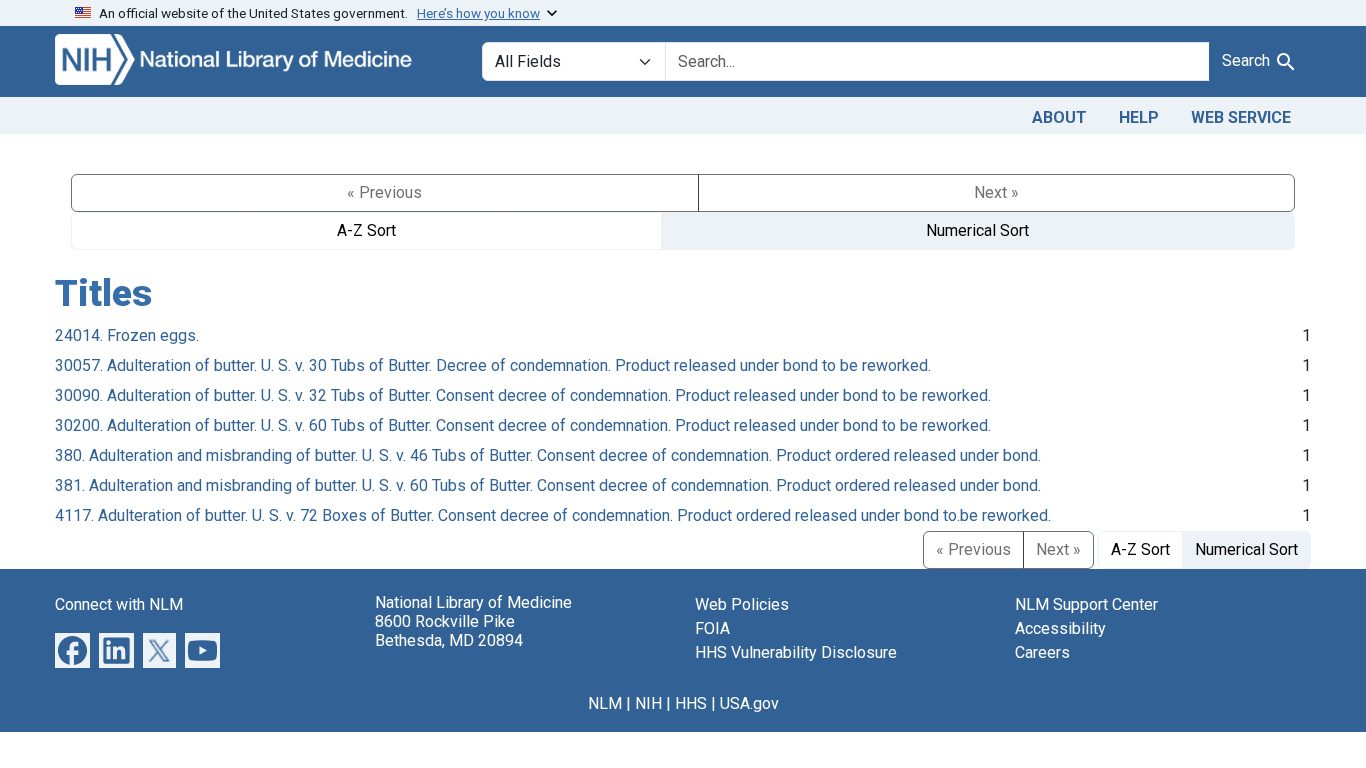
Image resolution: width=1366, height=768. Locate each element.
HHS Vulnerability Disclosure (796, 652)
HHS (691, 703)
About (1059, 117)
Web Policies (742, 604)
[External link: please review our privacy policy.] (72, 648)
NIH (648, 703)
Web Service (1241, 117)
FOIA (712, 628)
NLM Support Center (1086, 604)
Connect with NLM (119, 604)
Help (1139, 117)
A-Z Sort (366, 230)
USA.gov (749, 703)
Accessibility (1060, 628)
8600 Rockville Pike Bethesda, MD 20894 (449, 631)
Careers (1042, 652)
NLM (605, 703)
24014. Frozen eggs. (127, 335)
